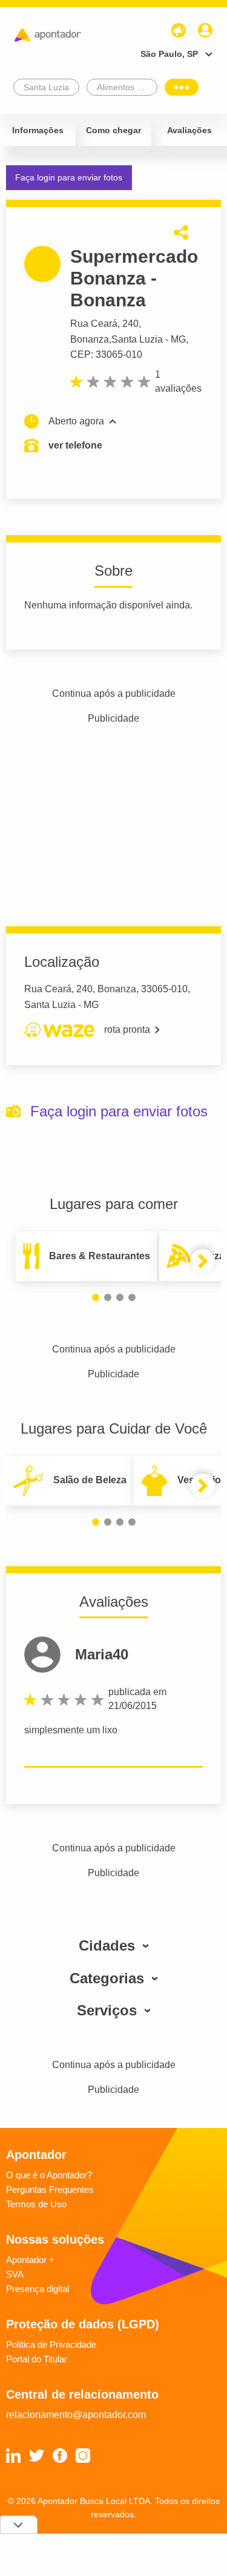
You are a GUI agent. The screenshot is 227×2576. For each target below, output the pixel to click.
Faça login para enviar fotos (69, 177)
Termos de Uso (36, 2204)
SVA (15, 2274)
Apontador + (30, 2260)
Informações (38, 130)
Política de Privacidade (51, 2344)
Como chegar (113, 130)
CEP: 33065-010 (106, 354)
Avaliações (189, 130)
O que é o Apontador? (49, 2175)
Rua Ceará (94, 324)
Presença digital (38, 2289)
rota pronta (127, 1029)
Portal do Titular (37, 2359)
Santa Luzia (137, 339)
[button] (96, 1297)
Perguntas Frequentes (50, 2189)
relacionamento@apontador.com (76, 2415)
